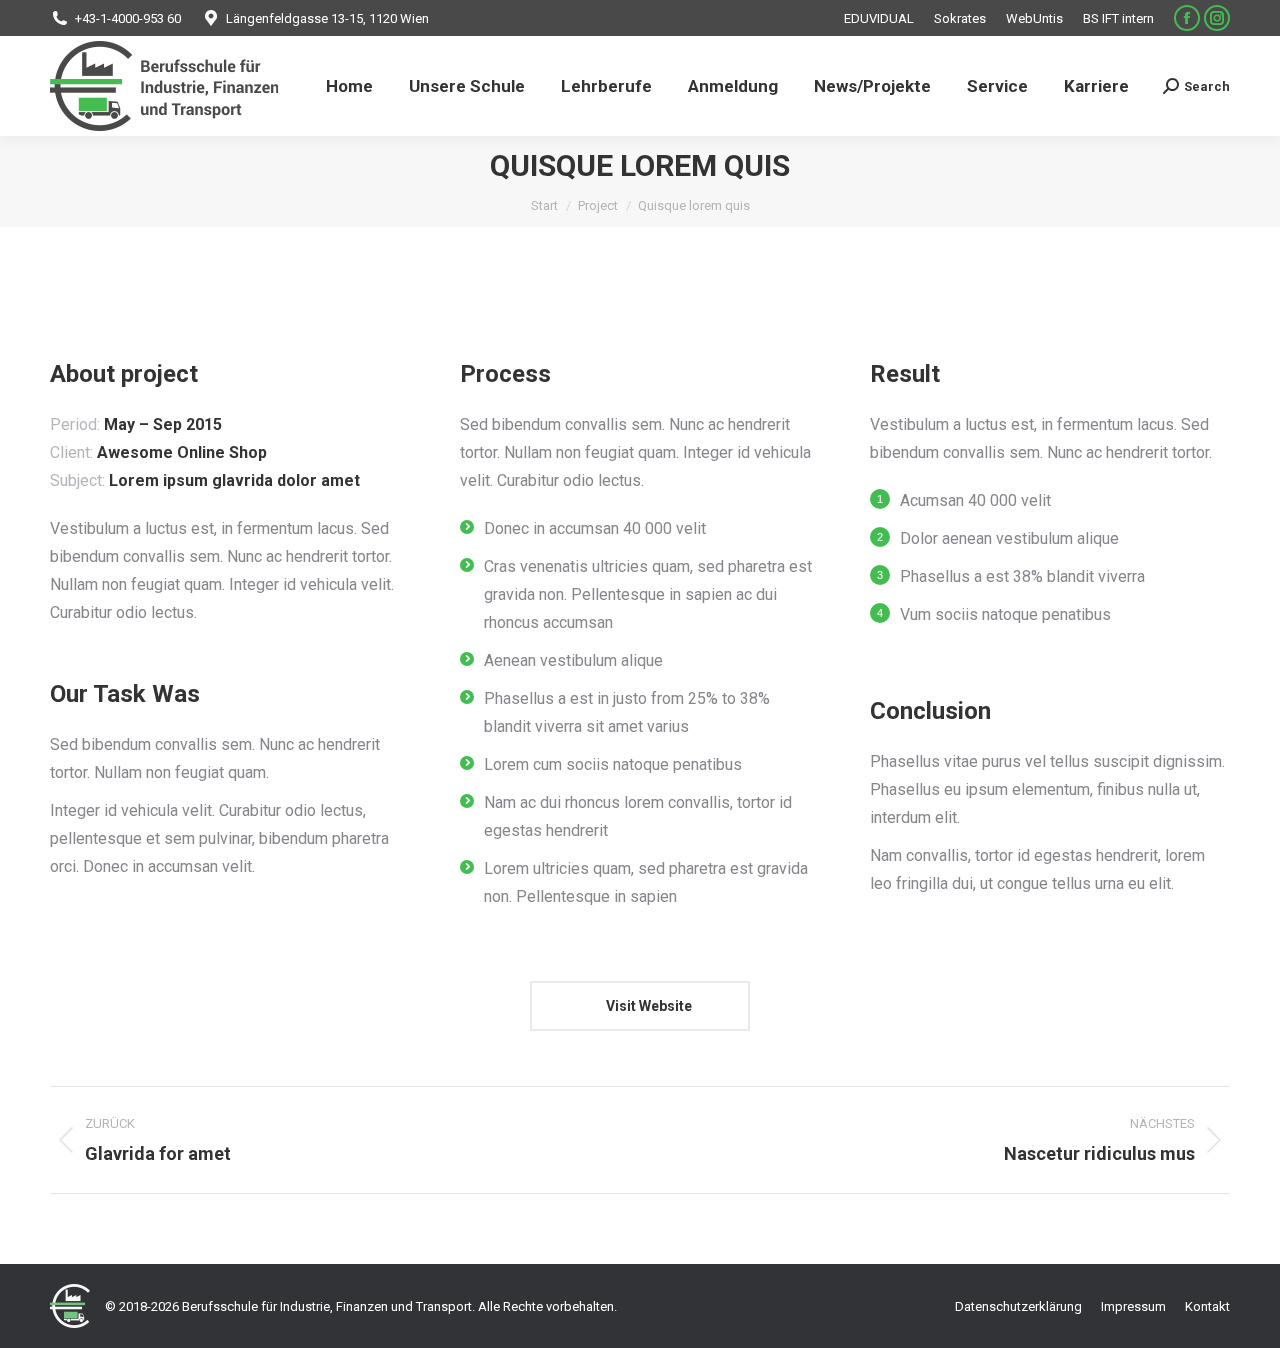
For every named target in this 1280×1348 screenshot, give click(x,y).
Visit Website (647, 1006)
